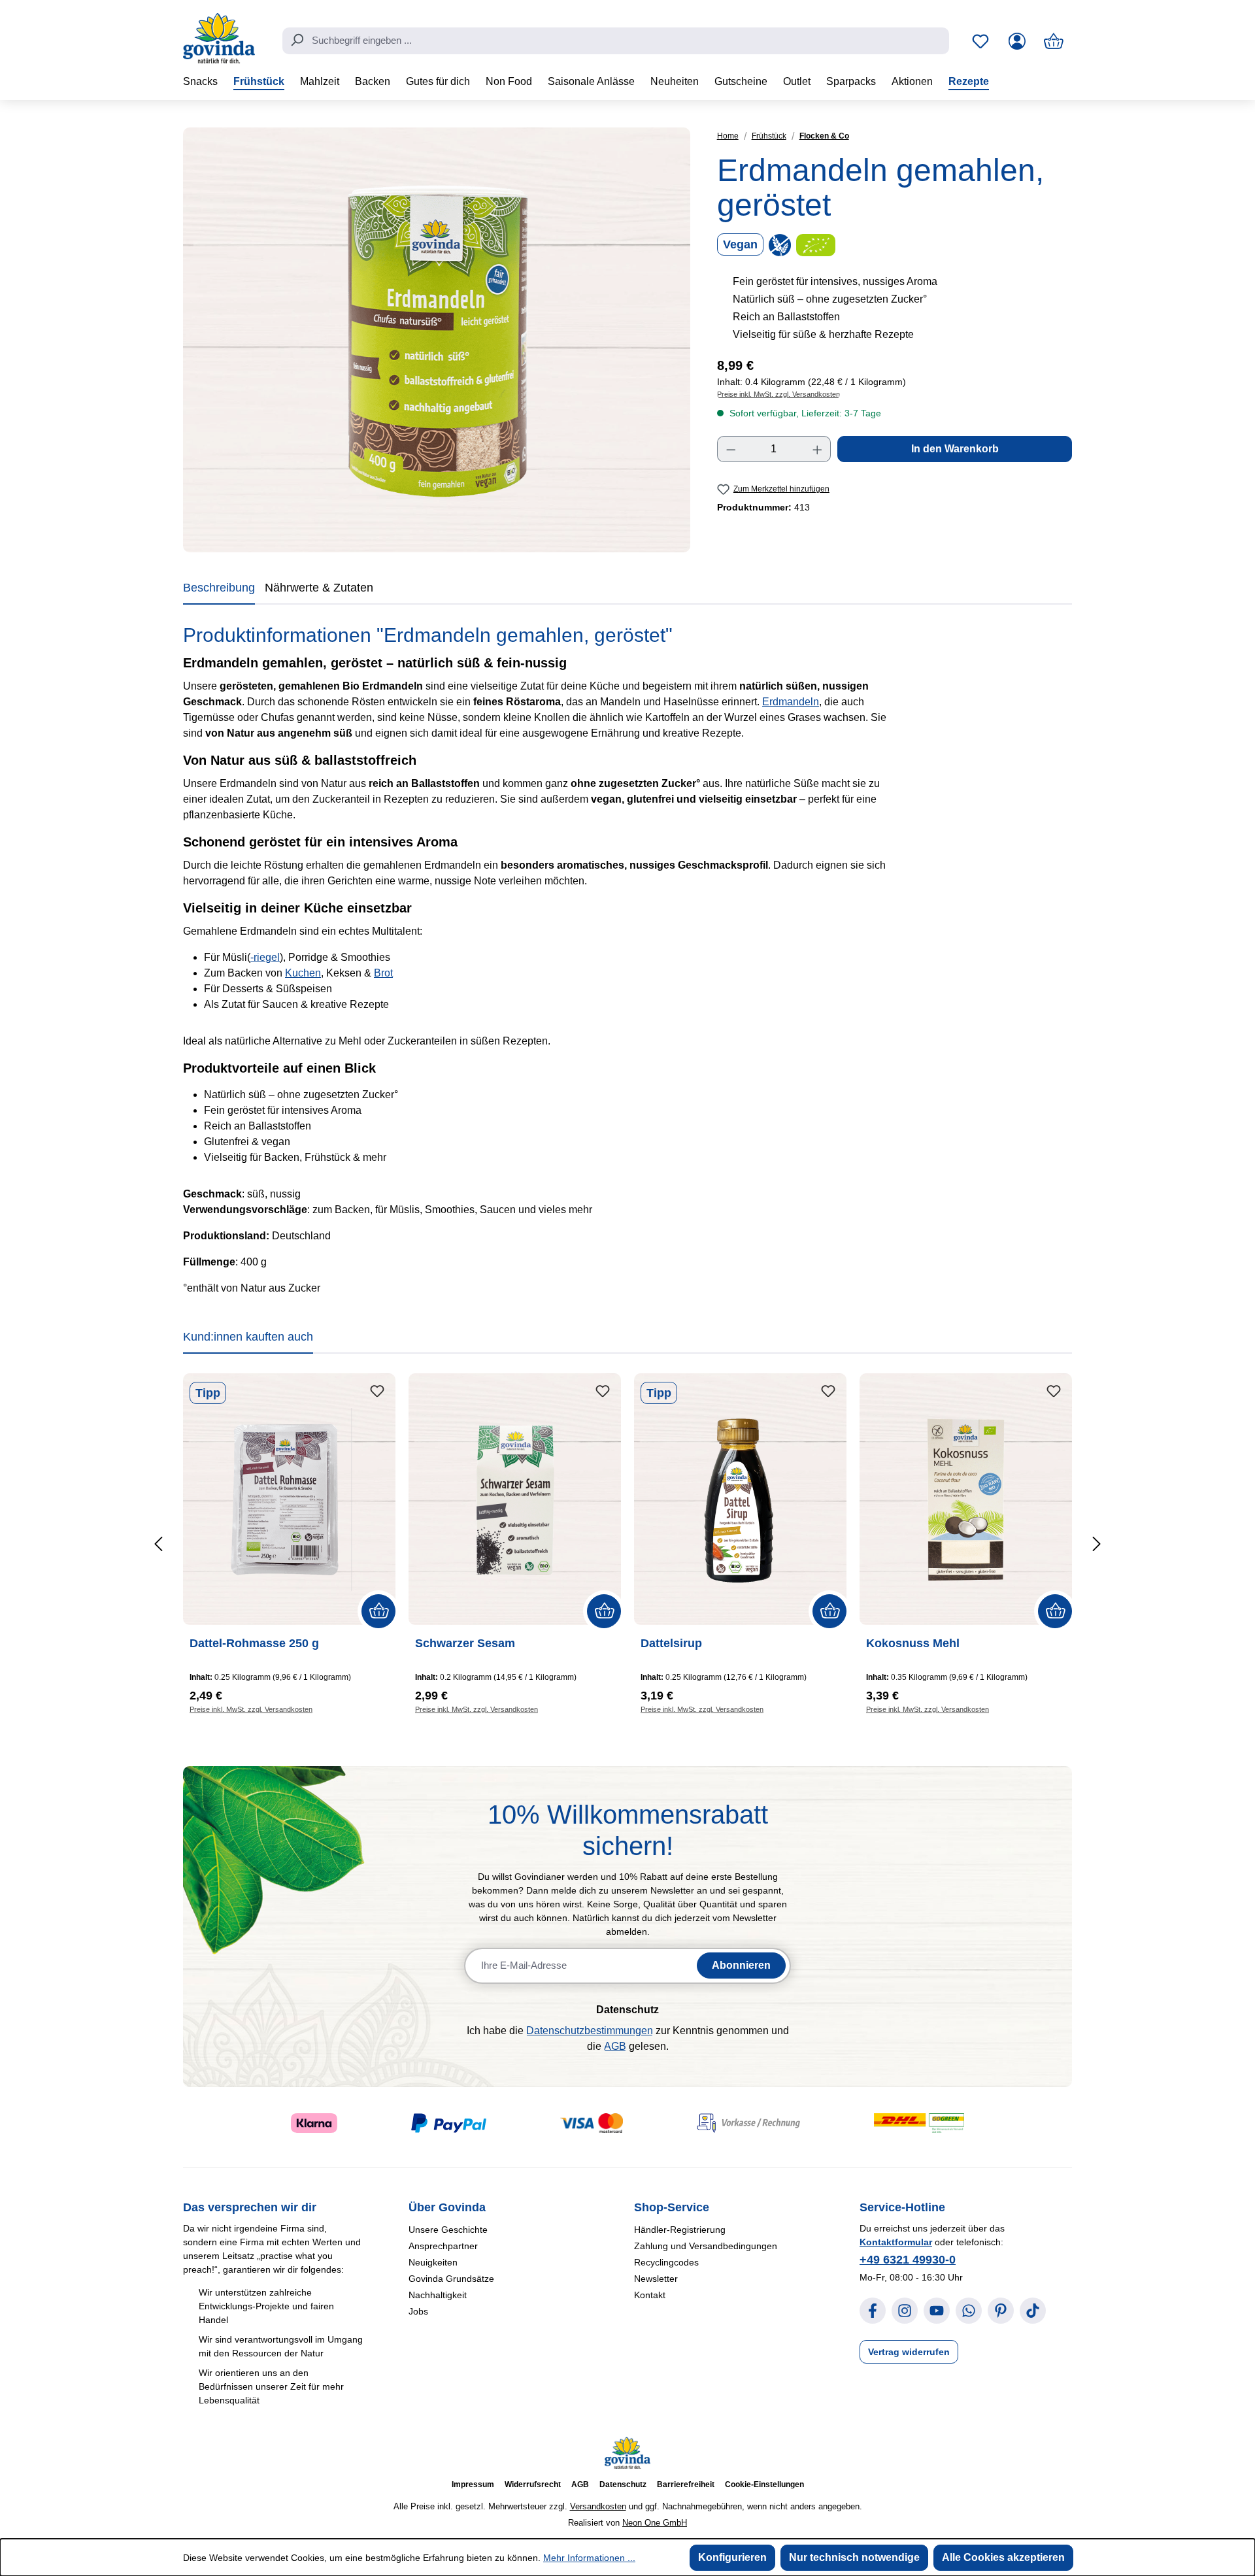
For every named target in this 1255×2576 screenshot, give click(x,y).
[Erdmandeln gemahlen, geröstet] (437, 340)
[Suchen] (297, 40)
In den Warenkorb (955, 449)
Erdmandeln (791, 702)
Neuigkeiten (433, 2262)
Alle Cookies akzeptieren (1003, 2557)
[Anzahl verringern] (731, 449)
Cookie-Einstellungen (764, 2484)
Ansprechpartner (443, 2246)
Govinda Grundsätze (451, 2279)
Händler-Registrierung (680, 2230)
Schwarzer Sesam (465, 1643)
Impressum (473, 2484)
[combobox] (616, 41)
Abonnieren (741, 1965)
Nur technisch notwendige (854, 2557)
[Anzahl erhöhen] (818, 449)
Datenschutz (623, 2484)
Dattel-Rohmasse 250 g (254, 1643)
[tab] (219, 590)
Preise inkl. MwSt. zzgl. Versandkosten (778, 394)
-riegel (265, 957)
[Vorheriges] (159, 1544)
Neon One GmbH (655, 2523)
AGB (615, 2046)
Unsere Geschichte (448, 2230)
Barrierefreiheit (686, 2484)
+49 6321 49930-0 (908, 2260)
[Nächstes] (1096, 1544)
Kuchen (303, 973)
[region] (437, 340)
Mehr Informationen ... (589, 2558)
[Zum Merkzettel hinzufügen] (377, 1392)
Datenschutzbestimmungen (590, 2031)
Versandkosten (598, 2506)
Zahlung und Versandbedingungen (706, 2246)
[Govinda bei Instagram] (905, 2311)
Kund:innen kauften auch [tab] (248, 1337)
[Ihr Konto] (1017, 41)
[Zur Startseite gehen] (219, 38)
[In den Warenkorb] (378, 1611)
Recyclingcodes (666, 2262)
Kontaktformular (896, 2242)
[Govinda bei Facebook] (873, 2311)
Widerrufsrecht (533, 2484)
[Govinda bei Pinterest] (1001, 2311)
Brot (383, 973)
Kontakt (650, 2295)
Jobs (418, 2311)
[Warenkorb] (1054, 41)
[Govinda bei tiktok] (1033, 2311)
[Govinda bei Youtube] (937, 2311)
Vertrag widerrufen (909, 2352)
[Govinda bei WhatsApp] (969, 2311)
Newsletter (656, 2279)
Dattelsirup (671, 1643)
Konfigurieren (732, 2557)
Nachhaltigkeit (438, 2295)
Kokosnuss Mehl (913, 1643)
